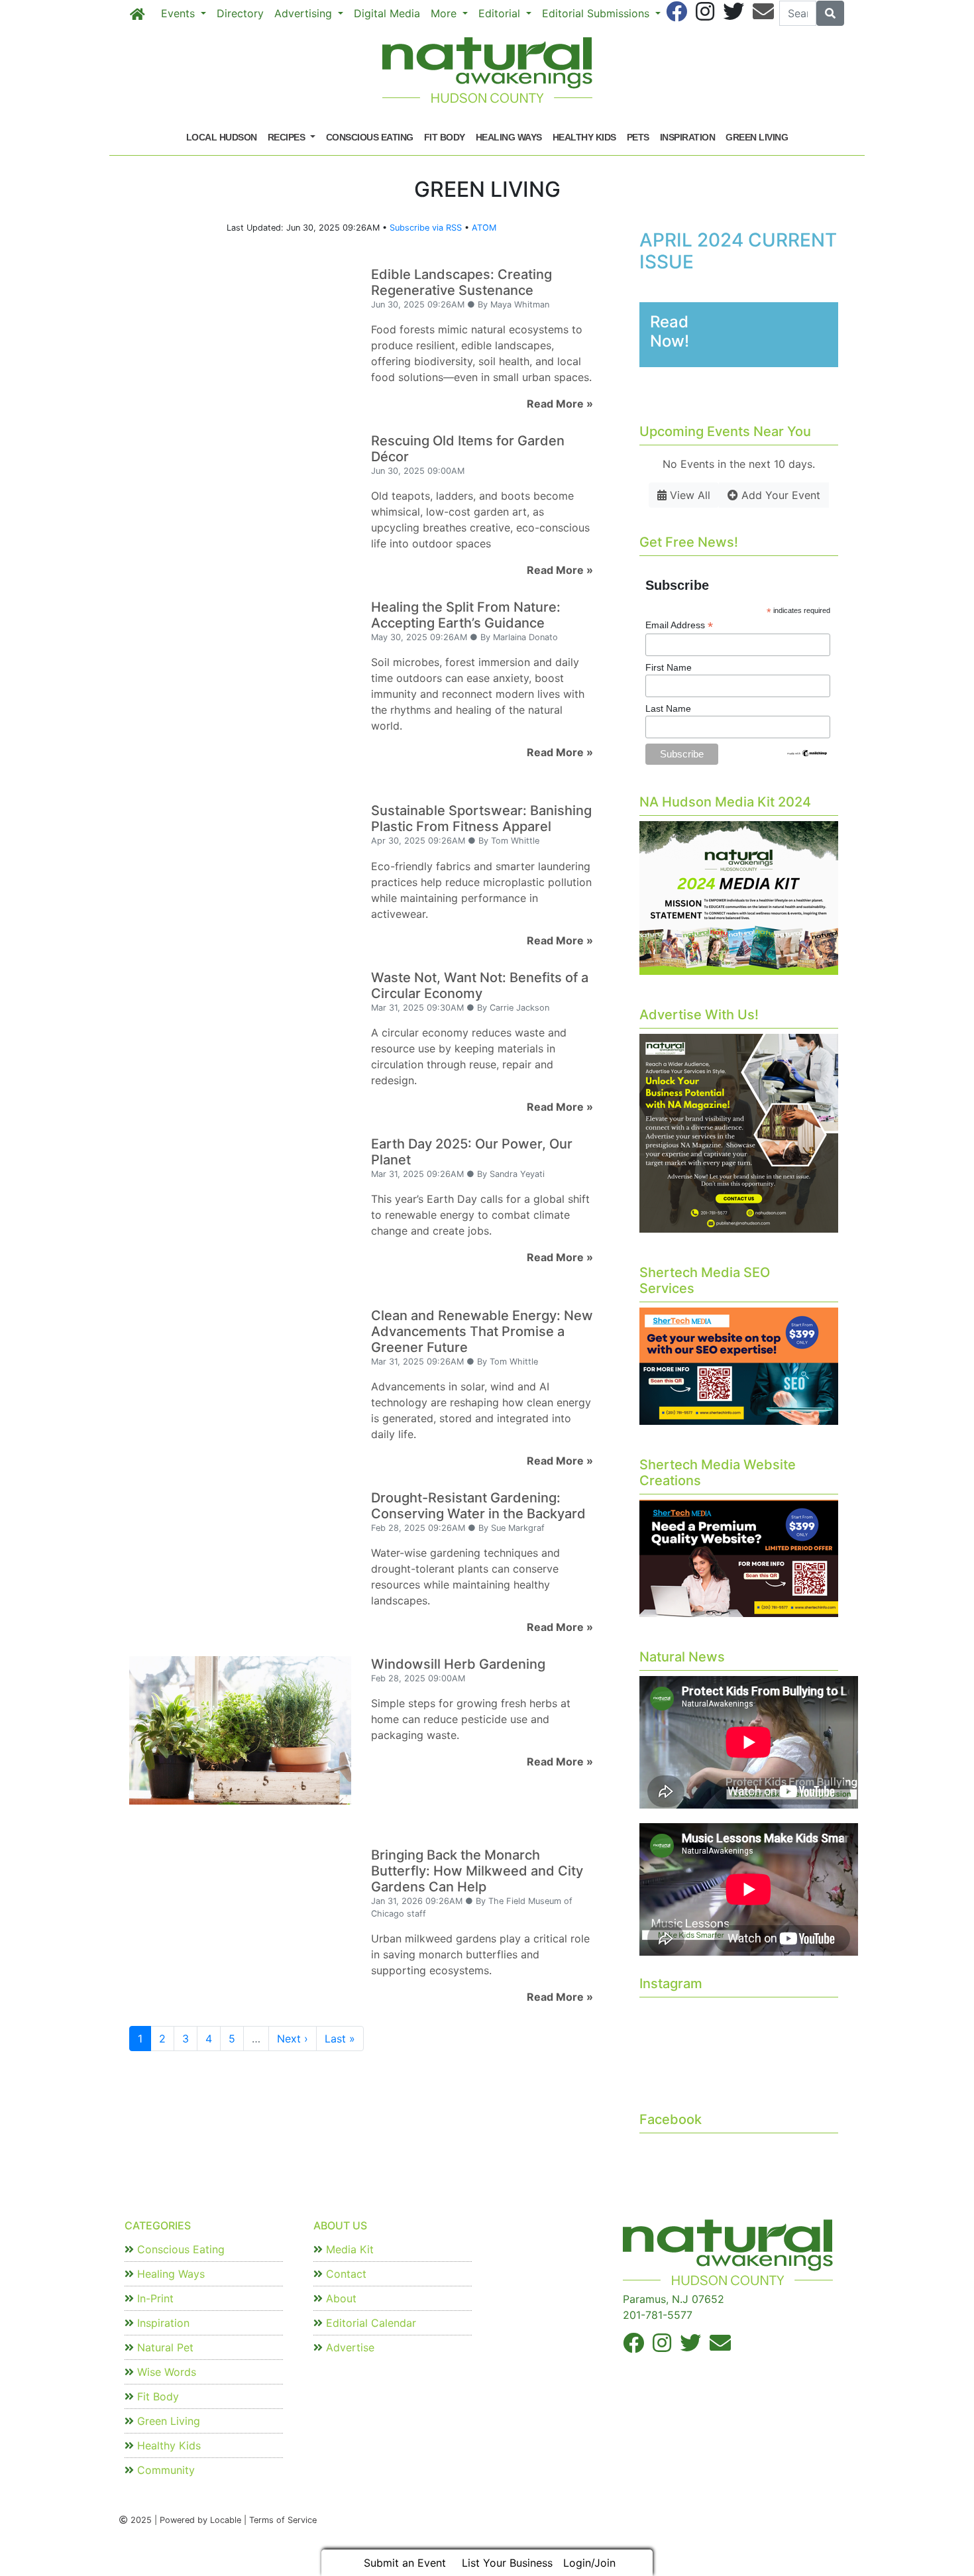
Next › (293, 2039)
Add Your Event (779, 495)
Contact (345, 2274)
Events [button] (180, 13)
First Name (669, 667)
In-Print (154, 2298)
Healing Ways (509, 137)
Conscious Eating (370, 137)
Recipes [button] (288, 137)
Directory (240, 13)
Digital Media (387, 13)
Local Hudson (222, 137)
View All (688, 495)
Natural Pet (164, 2347)
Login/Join (589, 2563)
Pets (638, 137)
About (340, 2298)
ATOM (484, 228)
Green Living (757, 137)
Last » (340, 2039)
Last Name (668, 708)
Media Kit (348, 2249)
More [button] (445, 13)
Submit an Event (405, 2563)
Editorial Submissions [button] (597, 13)
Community (164, 2470)
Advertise (349, 2347)
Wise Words (165, 2372)
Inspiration (688, 137)
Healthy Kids (584, 137)
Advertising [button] (305, 13)
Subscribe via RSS (426, 228)
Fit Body (445, 137)
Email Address (679, 625)
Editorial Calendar (369, 2323)
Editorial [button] (501, 13)
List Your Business (507, 2563)
